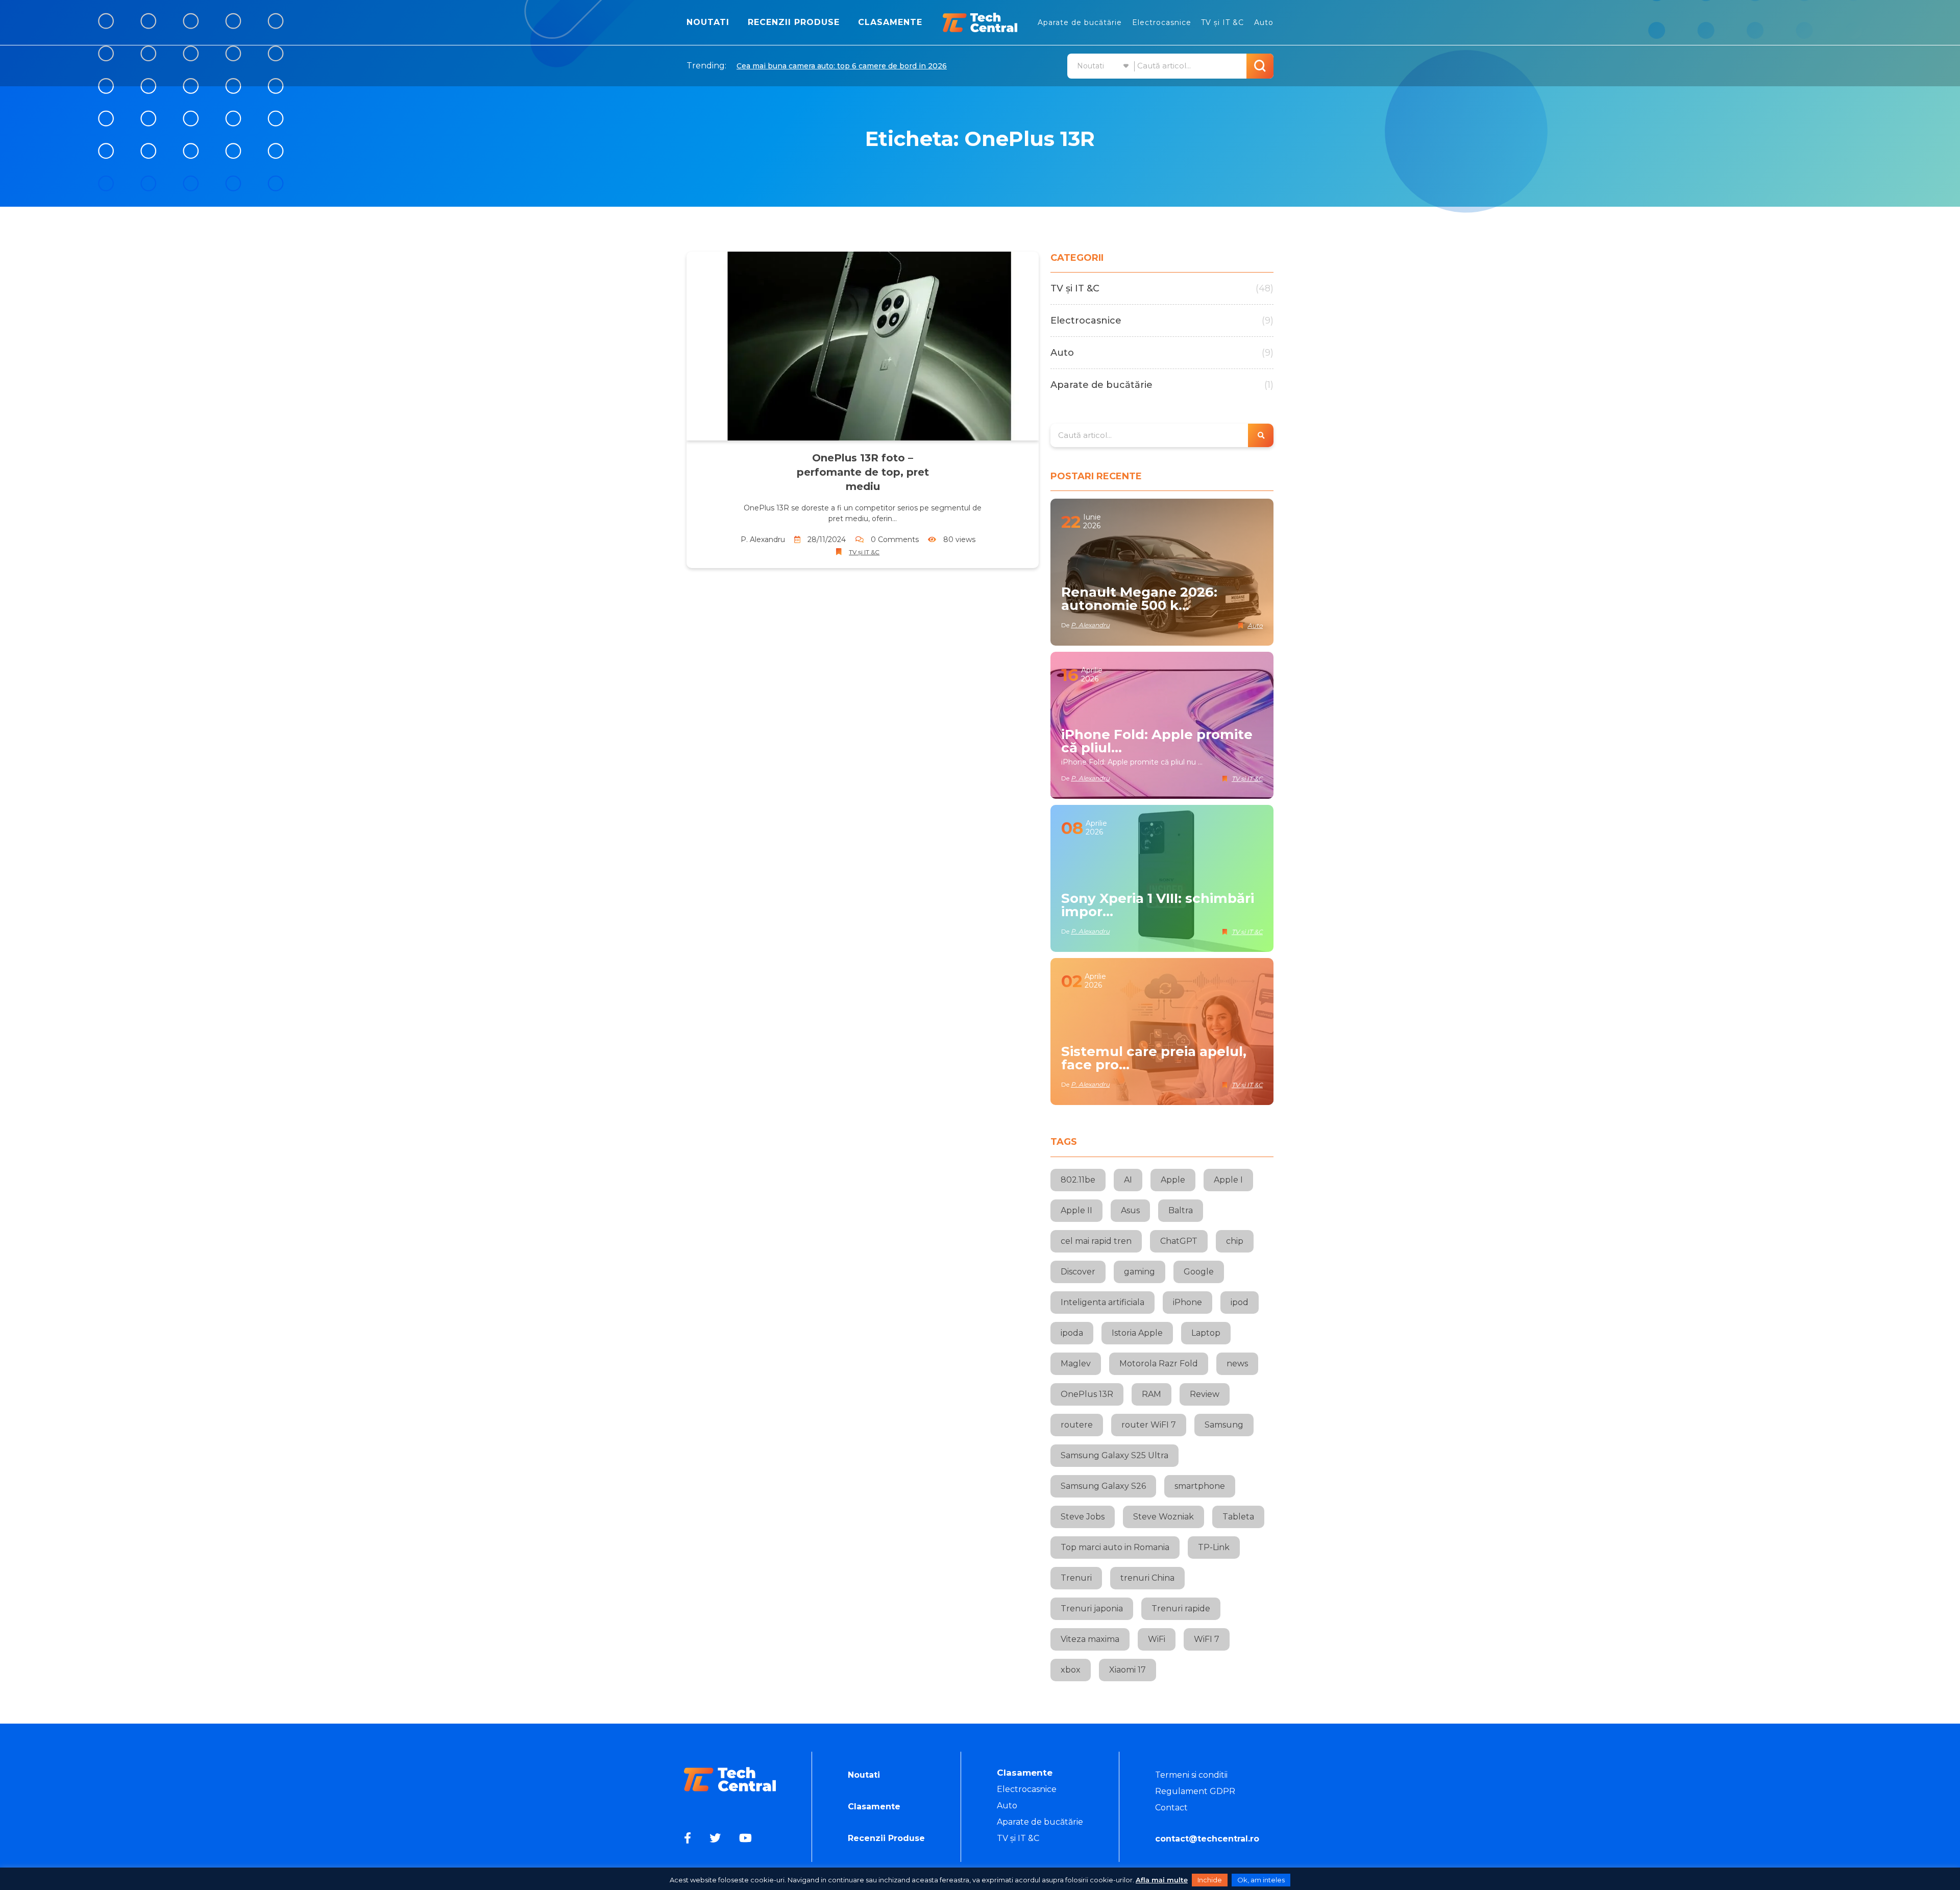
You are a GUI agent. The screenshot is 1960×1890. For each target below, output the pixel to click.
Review (1205, 1394)
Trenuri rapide (1181, 1609)
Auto (1264, 22)
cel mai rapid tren (1096, 1241)
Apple (1173, 1180)
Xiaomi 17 (1128, 1670)
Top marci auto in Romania (1115, 1547)
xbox (1071, 1670)
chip (1235, 1241)
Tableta (1238, 1517)
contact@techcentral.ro (1207, 1839)
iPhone (1187, 1302)
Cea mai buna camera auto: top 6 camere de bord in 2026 (842, 66)
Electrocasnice (1162, 22)
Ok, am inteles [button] (1261, 1880)
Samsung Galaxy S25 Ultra (1114, 1455)
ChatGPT (1179, 1241)
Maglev (1076, 1364)
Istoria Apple (1137, 1333)
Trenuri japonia (1092, 1609)
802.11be (1078, 1180)
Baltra (1181, 1210)
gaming (1140, 1272)
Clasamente (890, 22)
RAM (1151, 1394)
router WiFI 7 (1149, 1425)
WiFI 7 (1207, 1639)
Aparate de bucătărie (1080, 22)
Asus (1130, 1210)
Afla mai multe (1162, 1880)
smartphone (1200, 1486)
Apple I (1228, 1180)
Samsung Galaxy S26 (1103, 1486)
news (1237, 1364)
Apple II (1076, 1210)
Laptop (1206, 1333)
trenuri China (1147, 1578)
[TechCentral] (980, 22)
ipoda (1072, 1333)
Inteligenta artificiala (1102, 1302)
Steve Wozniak (1163, 1517)
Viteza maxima (1090, 1639)
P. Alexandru (763, 539)
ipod (1240, 1302)
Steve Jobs (1083, 1517)
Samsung (1224, 1425)
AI (1128, 1180)
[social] (689, 1838)
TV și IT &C (1222, 22)
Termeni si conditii (1191, 1775)
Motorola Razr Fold (1159, 1364)
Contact (1171, 1808)
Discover (1078, 1272)
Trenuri (1076, 1578)
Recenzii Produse (794, 22)
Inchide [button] (1210, 1880)
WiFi (1157, 1639)
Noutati (708, 22)
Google (1199, 1272)
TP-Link (1214, 1547)
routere (1077, 1425)
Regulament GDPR (1195, 1791)
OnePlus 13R (1087, 1394)
